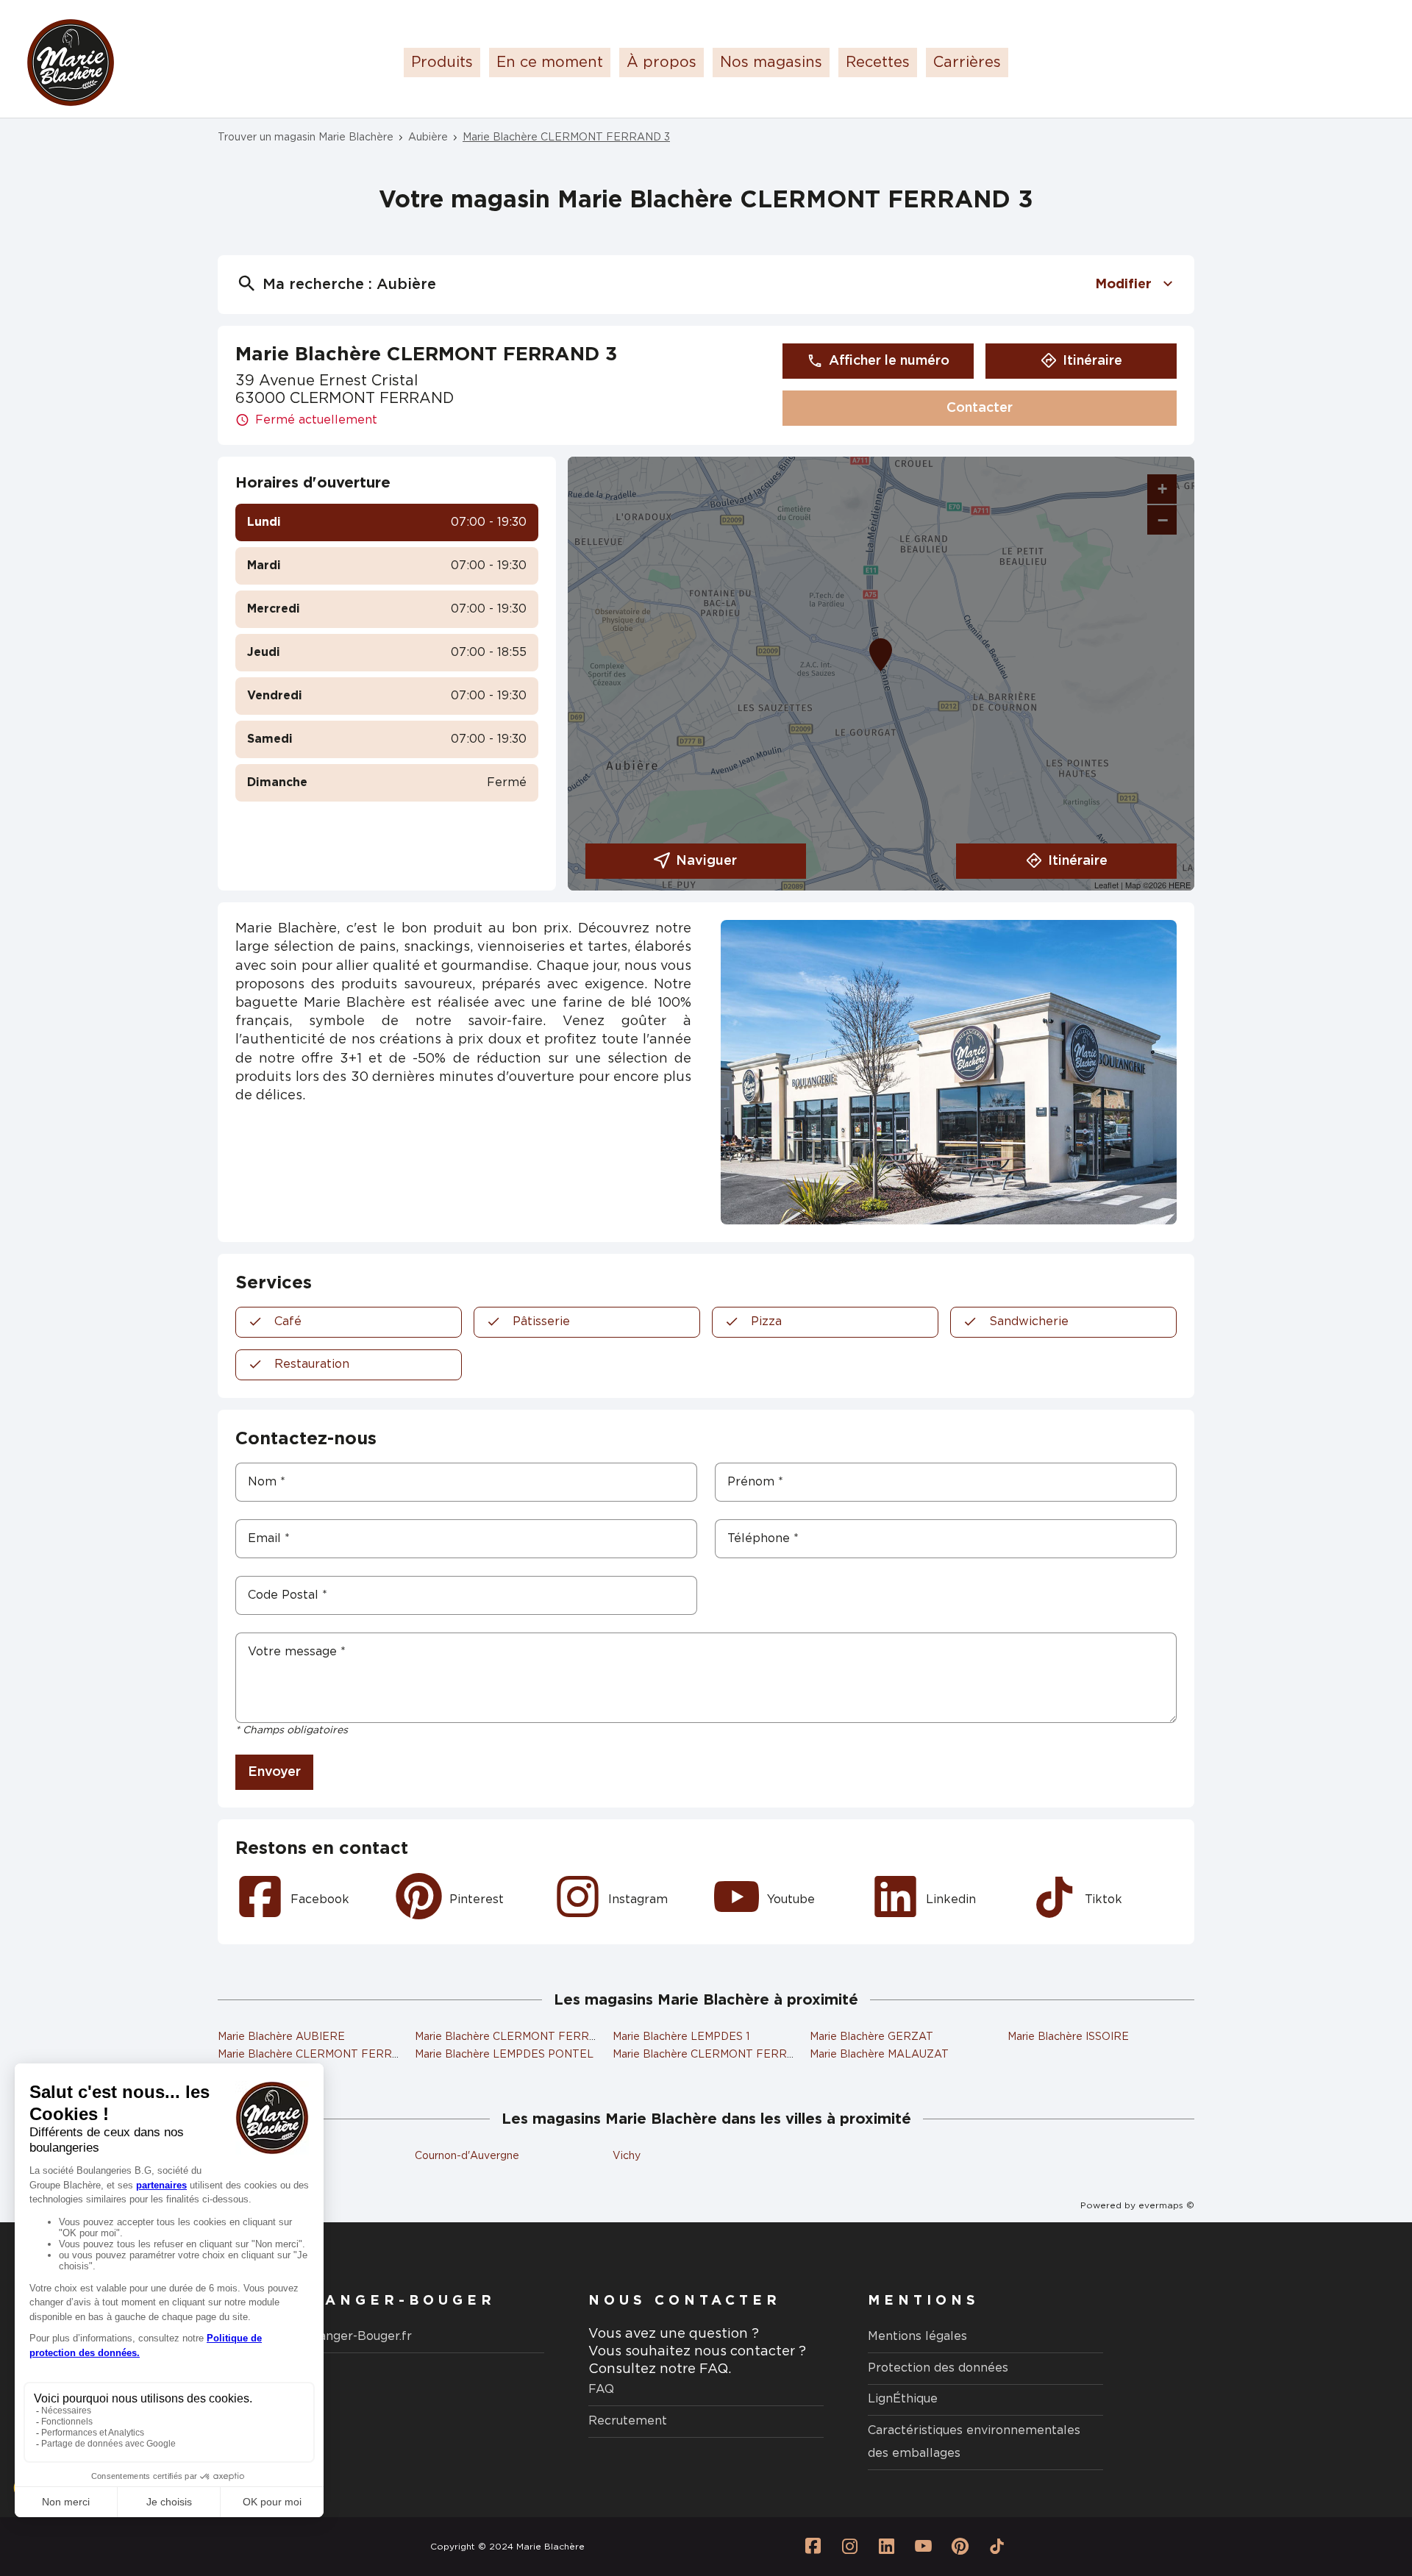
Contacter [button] (980, 408)
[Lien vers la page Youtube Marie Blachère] (923, 2547)
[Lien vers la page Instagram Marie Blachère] (849, 2547)
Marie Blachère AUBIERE (281, 2037)
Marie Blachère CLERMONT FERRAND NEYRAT (736, 2055)
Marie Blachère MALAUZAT (879, 2055)
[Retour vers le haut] (1356, 2491)
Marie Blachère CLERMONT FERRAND (317, 2055)
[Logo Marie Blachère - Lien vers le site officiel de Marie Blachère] (71, 63)
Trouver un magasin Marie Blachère (306, 138)
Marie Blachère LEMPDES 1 (681, 2037)
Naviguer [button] (706, 861)
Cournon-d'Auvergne (467, 2156)
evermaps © (1166, 2205)
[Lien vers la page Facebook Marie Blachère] (813, 2547)
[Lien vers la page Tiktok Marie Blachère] (996, 2547)
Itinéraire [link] (1092, 361)
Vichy (627, 2156)
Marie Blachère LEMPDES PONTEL (504, 2055)
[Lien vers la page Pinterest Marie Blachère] (960, 2547)
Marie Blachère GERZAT (871, 2037)
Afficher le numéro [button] (889, 361)
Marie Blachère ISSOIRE (1068, 2037)
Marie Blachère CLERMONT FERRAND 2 (519, 2037)
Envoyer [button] (274, 1772)
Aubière (428, 138)
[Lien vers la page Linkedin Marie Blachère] (886, 2547)
